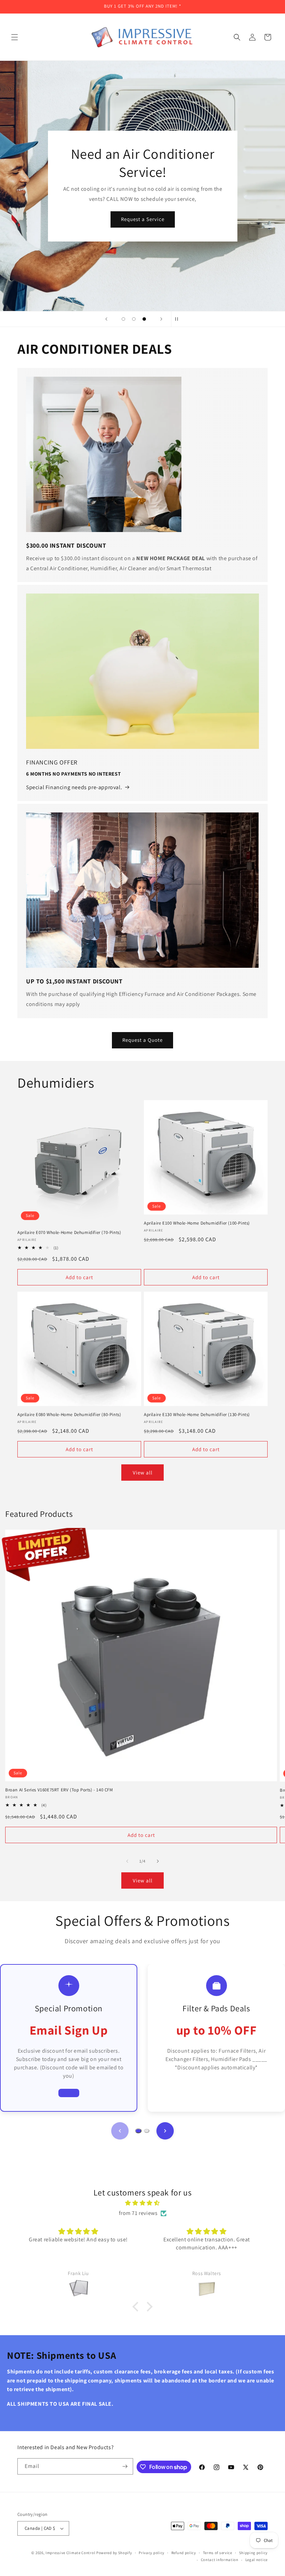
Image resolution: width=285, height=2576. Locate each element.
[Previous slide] (106, 319)
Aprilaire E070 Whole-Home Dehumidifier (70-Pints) (69, 1233)
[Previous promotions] (120, 2131)
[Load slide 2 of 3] (134, 319)
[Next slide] (161, 319)
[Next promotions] (165, 2131)
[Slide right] (158, 1861)
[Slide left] (127, 1861)
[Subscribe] (125, 2466)
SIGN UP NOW (142, 228)
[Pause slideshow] (179, 319)
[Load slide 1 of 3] (123, 319)
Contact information (220, 2560)
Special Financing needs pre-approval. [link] (74, 787)
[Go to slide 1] (138, 2131)
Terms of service (218, 2553)
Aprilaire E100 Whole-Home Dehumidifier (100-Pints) (197, 1223)
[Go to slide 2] (147, 2131)
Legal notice (256, 2560)
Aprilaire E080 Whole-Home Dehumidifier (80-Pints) (69, 1415)
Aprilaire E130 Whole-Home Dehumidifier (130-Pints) (197, 1415)
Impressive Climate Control (70, 2553)
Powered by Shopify (114, 2553)
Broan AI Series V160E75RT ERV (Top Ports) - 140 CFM (59, 1790)
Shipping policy (254, 2553)
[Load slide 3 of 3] (144, 319)
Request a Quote (142, 1040)
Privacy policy (152, 2553)
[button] (15, 37)
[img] (142, 2203)
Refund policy (184, 2553)
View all (143, 1473)
